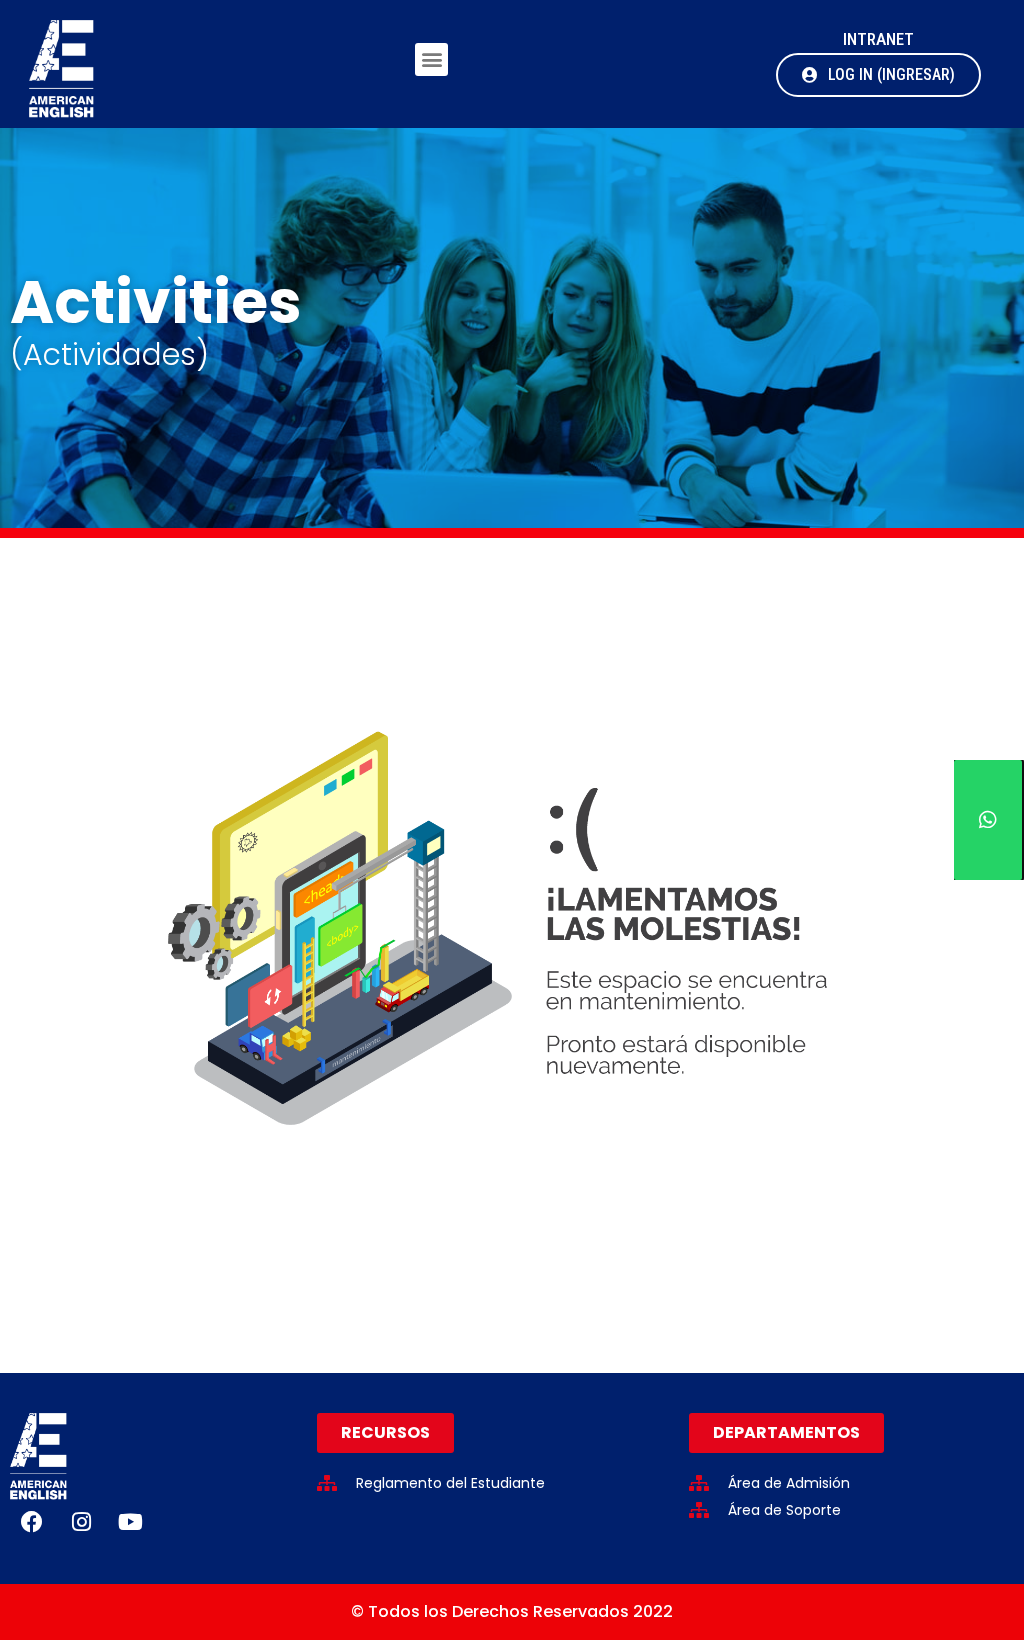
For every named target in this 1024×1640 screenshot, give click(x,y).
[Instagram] (81, 1522)
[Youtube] (130, 1522)
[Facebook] (32, 1522)
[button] (431, 59)
